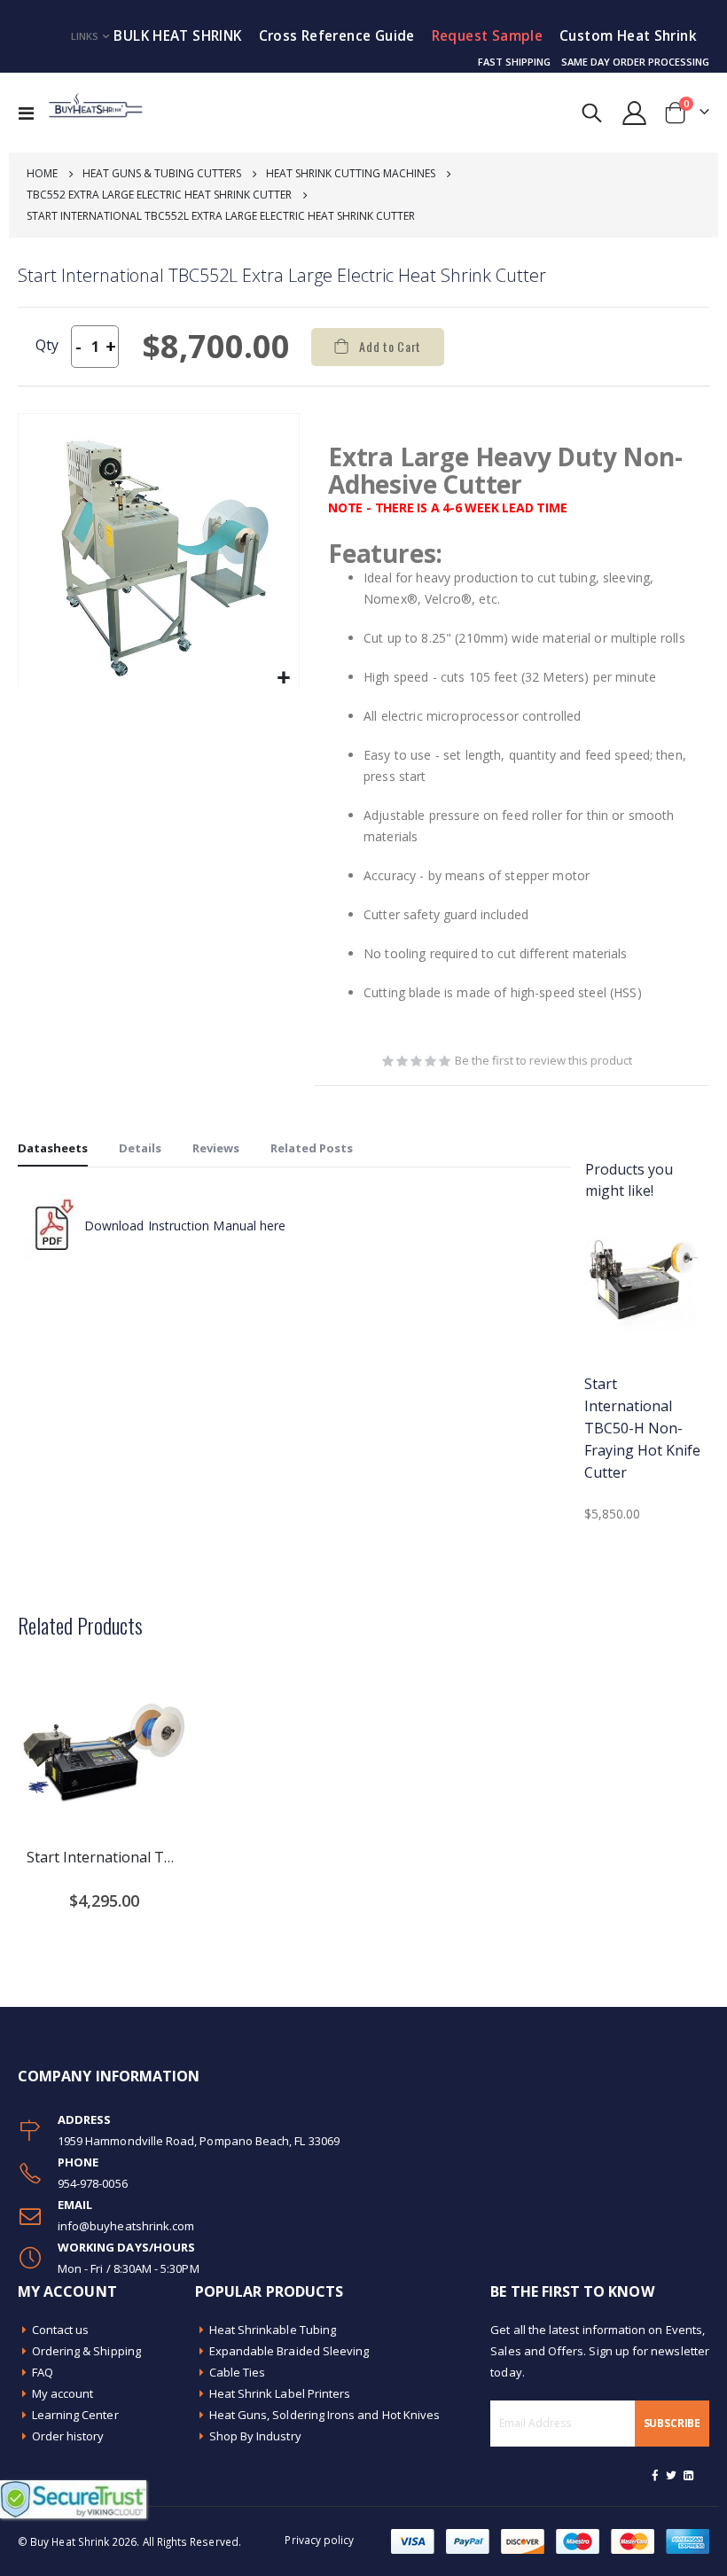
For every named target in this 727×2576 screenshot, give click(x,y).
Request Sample (487, 36)
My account (63, 2393)
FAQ (43, 2372)
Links (85, 36)
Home (42, 173)
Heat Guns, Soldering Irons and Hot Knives (325, 2415)
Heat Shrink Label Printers (280, 2393)
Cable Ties (238, 2372)
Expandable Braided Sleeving (289, 2351)
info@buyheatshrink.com (126, 2226)
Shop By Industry (255, 2436)
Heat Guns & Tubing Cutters (162, 173)
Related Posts (312, 1148)
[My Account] (635, 113)
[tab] (53, 1149)
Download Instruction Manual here (185, 1226)
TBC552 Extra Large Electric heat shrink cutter (159, 195)
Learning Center (75, 2415)
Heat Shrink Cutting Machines (351, 173)
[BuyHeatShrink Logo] (95, 113)
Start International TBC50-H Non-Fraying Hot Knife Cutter (642, 1428)
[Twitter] (672, 2475)
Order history (68, 2436)
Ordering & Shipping (86, 2351)
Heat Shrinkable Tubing (273, 2330)
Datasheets (53, 1148)
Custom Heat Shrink (628, 36)
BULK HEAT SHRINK (177, 36)
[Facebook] (655, 2475)
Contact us (61, 2330)
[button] (283, 679)
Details (140, 1148)
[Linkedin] (688, 2475)
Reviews (216, 1148)
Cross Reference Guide (337, 36)
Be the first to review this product (543, 1060)
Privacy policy (319, 2540)
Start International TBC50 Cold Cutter (104, 1857)
